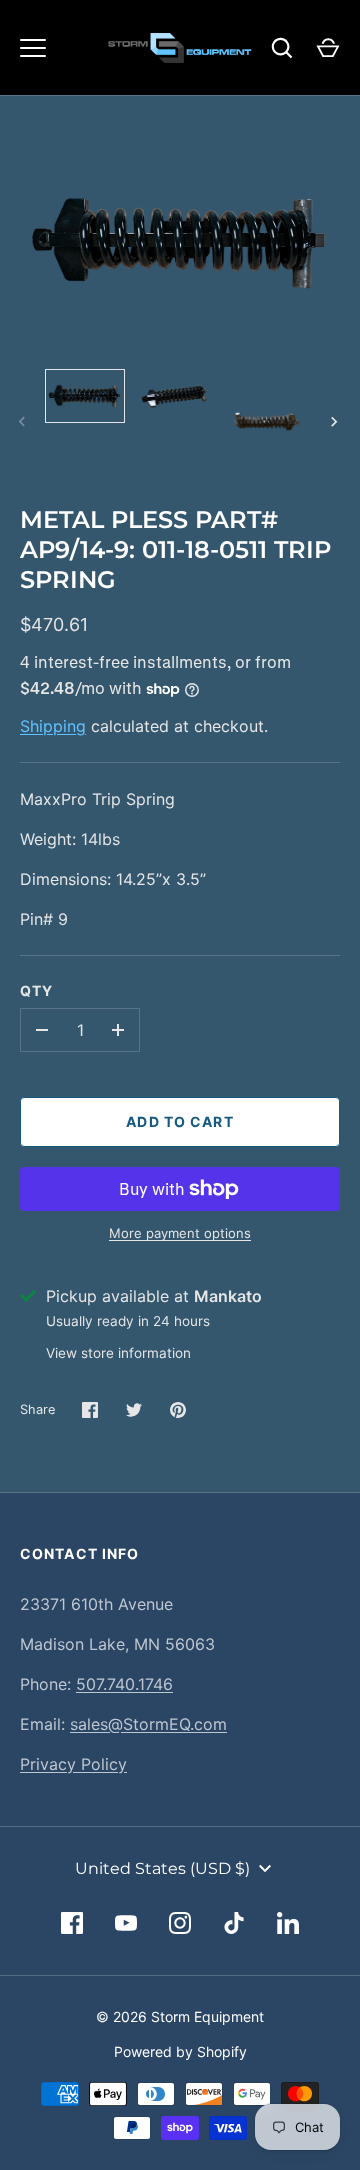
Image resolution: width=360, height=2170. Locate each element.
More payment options (180, 1233)
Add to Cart (179, 1121)
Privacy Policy (73, 1764)
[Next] (336, 422)
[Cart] (328, 48)
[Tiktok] (234, 1923)
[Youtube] (126, 1923)
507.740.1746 (124, 1684)
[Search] (282, 48)
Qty (36, 990)
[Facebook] (72, 1923)
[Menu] (33, 48)
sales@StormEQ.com (148, 1724)
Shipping (53, 726)
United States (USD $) (162, 1868)
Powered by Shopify (180, 2051)
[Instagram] (180, 1923)
